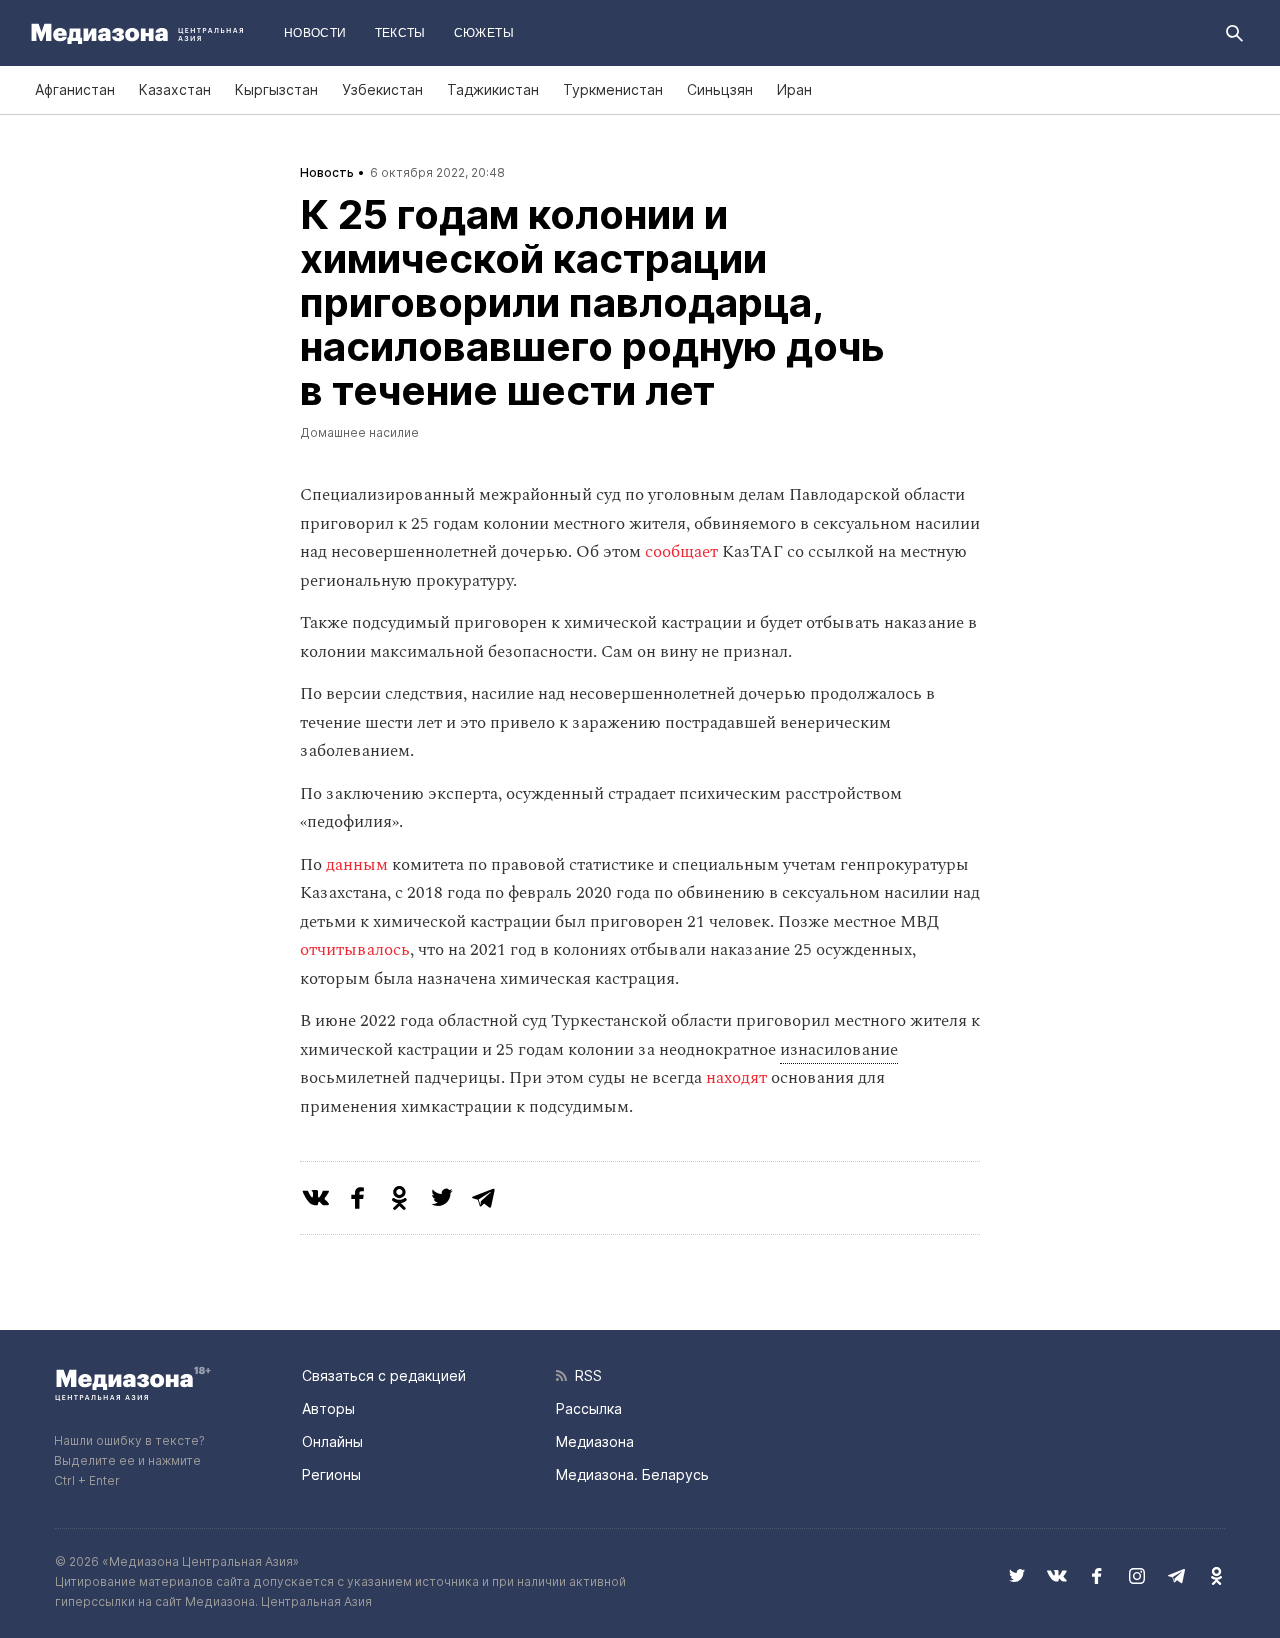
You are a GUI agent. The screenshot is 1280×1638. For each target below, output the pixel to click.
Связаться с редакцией (384, 1375)
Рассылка (589, 1408)
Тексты (400, 33)
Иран (794, 89)
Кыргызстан (276, 89)
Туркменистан (613, 89)
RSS (584, 1375)
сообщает (681, 552)
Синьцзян (720, 89)
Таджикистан (493, 89)
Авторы (328, 1408)
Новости (315, 33)
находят (738, 1078)
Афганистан (75, 89)
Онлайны (332, 1441)
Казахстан (175, 89)
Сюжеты (484, 33)
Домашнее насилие (359, 432)
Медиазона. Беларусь (632, 1474)
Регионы (331, 1474)
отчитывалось (355, 950)
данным (357, 865)
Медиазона (595, 1441)
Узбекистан (382, 89)
